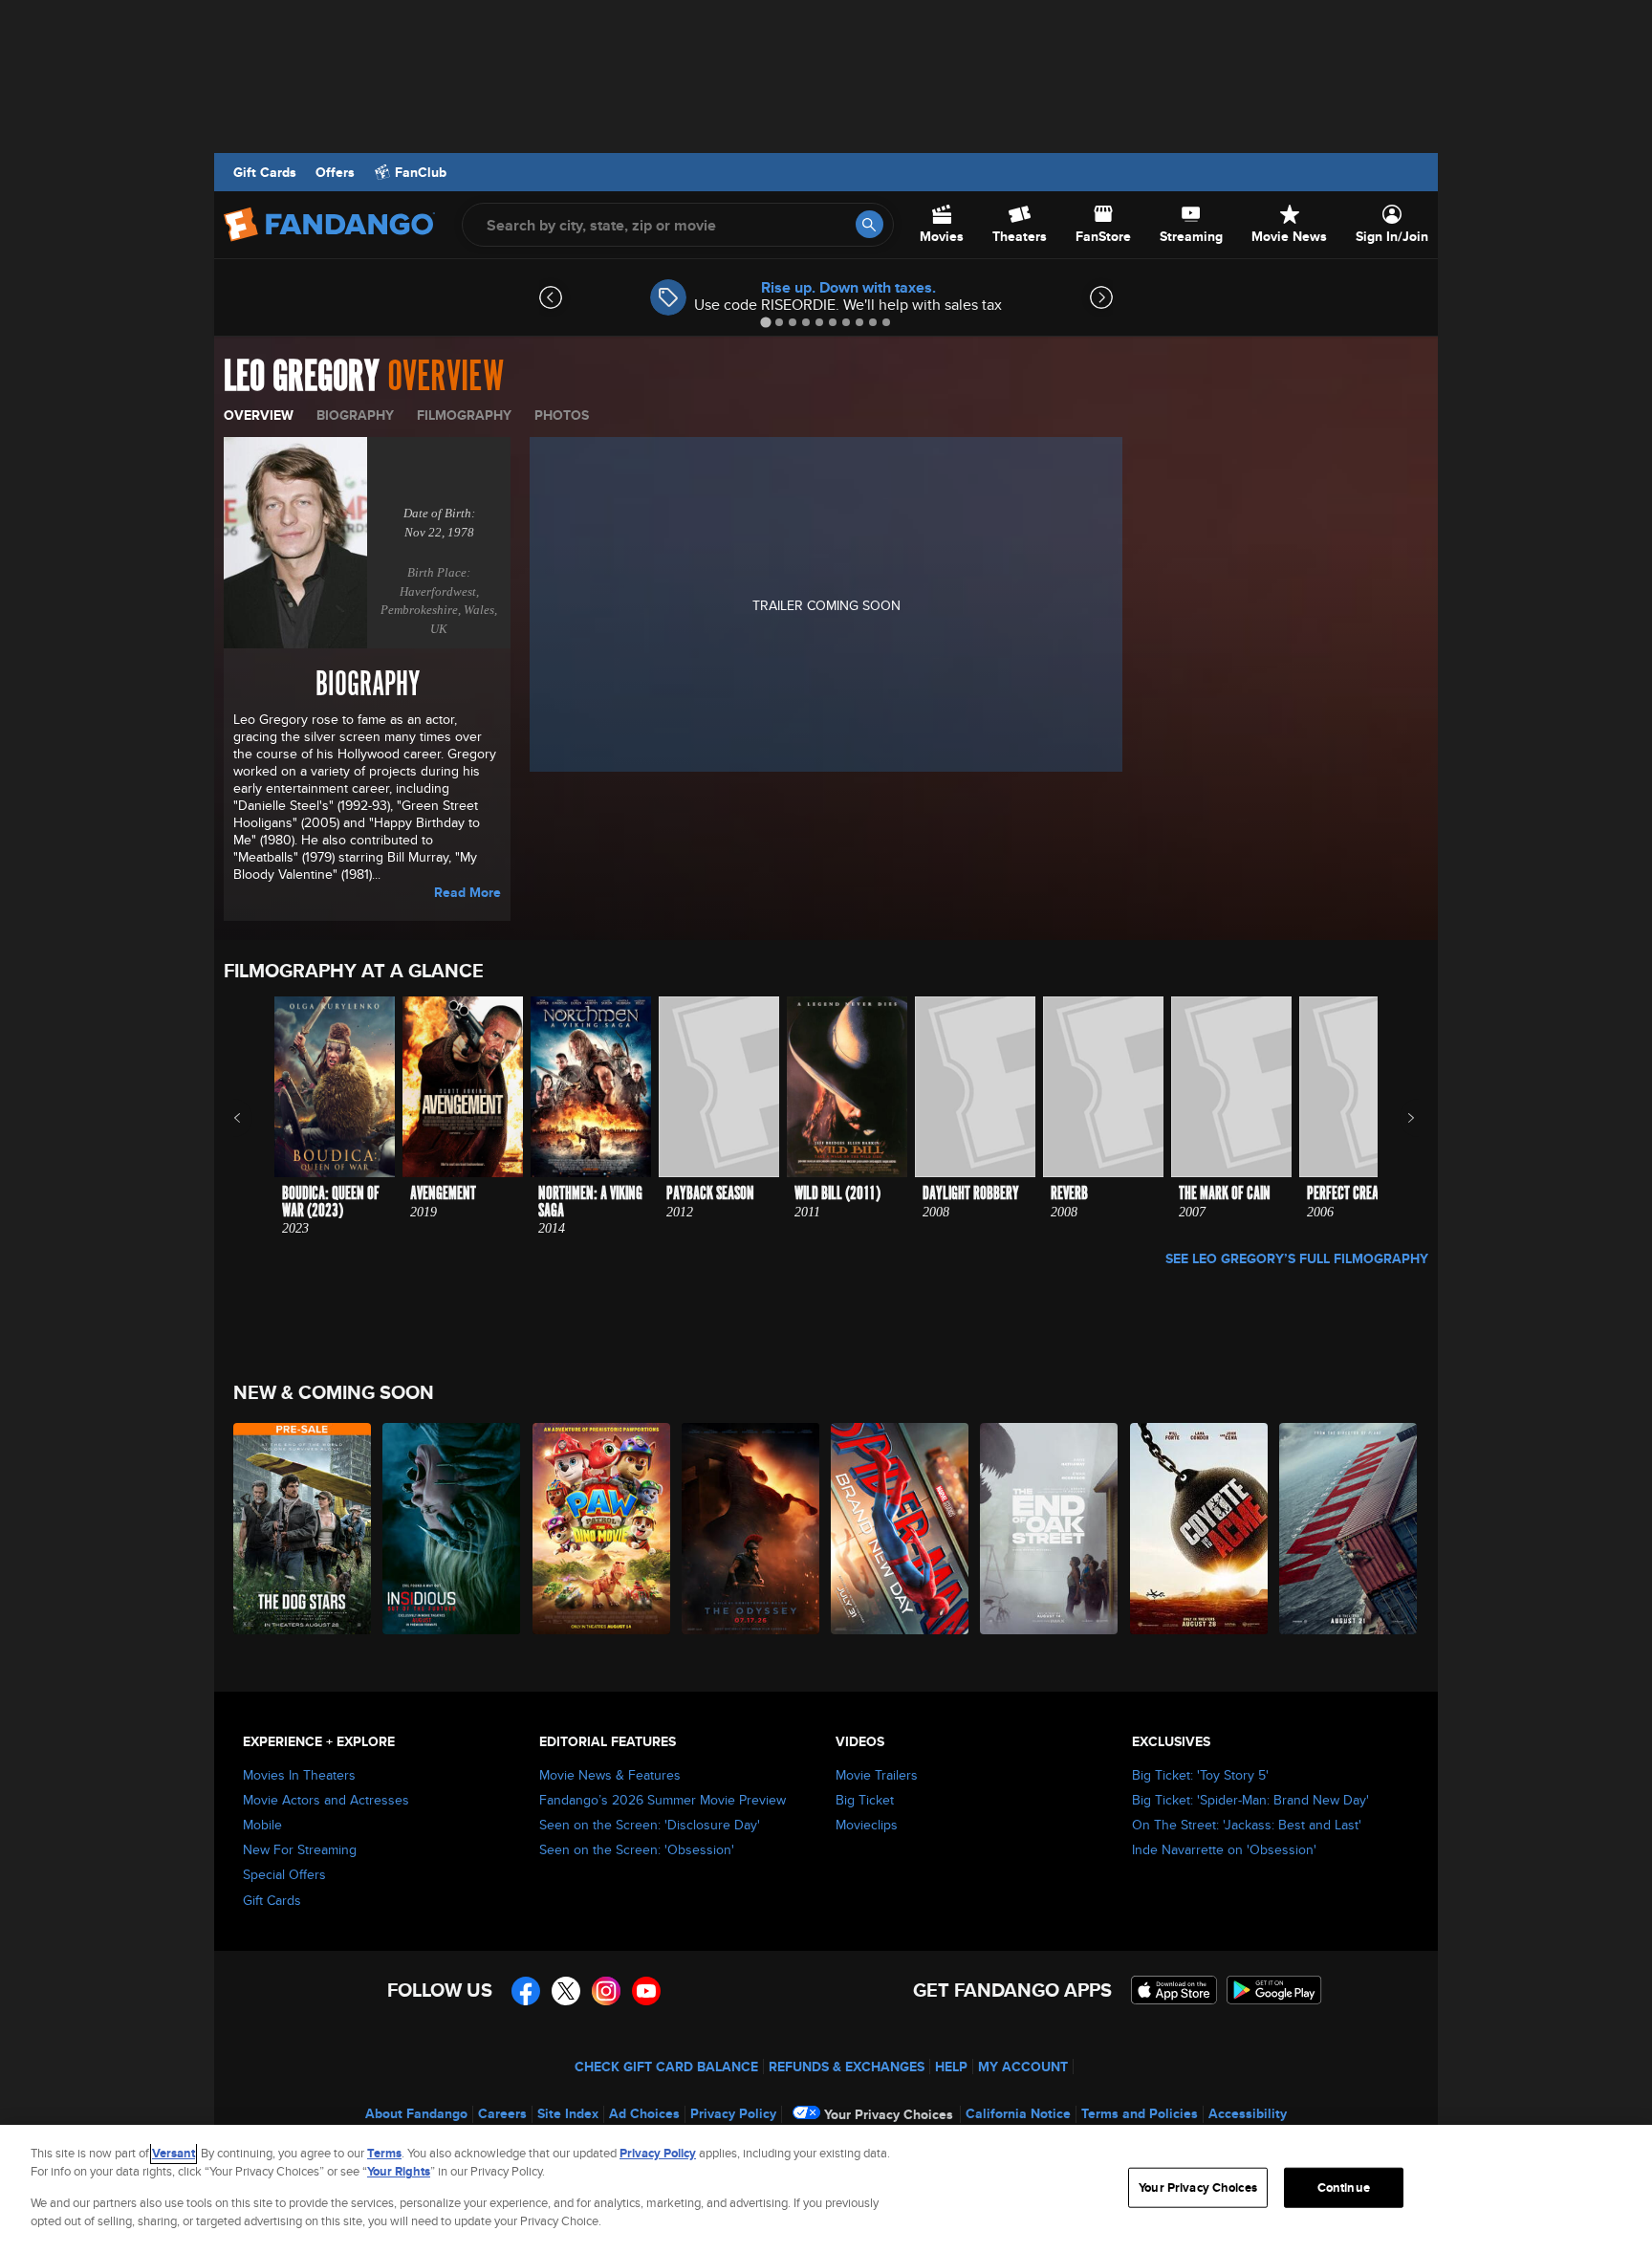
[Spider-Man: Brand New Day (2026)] (901, 1529)
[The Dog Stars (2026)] (303, 1529)
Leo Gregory (302, 377)
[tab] (765, 322)
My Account (1023, 2067)
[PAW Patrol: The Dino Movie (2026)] (602, 1529)
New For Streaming (300, 1849)
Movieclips (867, 1825)
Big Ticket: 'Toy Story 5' (1200, 1775)
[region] (826, 2189)
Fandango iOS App (1174, 1990)
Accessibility (1248, 2113)
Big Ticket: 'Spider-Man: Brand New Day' (1250, 1800)
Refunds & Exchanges (847, 2067)
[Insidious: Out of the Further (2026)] (452, 1529)
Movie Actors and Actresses (326, 1800)
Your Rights (399, 2171)
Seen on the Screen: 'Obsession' (637, 1849)
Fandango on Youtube (646, 1991)
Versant (174, 2153)
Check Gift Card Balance (666, 2067)
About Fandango (416, 2113)
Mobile (262, 1825)
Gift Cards (265, 172)
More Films (1398, 1118)
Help (951, 2067)
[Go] (869, 224)
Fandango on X (566, 1991)
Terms (384, 2153)
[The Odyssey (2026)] (751, 1529)
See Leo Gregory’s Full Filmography (1297, 1258)
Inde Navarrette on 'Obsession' (1224, 1849)
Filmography (464, 415)
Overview (259, 415)
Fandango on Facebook (526, 1991)
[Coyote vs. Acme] (1200, 1529)
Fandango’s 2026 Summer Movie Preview (663, 1800)
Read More (467, 892)
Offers (335, 172)
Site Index (568, 2113)
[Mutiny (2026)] (1349, 1529)
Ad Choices (644, 2113)
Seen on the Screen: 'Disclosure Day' (650, 1825)
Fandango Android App (1274, 1990)
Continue (1344, 2187)
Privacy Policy (733, 2113)
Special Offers (284, 1874)
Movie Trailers (877, 1775)
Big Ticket (865, 1800)
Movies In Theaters (299, 1775)
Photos (562, 415)
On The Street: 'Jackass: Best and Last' (1247, 1825)
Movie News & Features (610, 1775)
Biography (355, 415)
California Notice (1018, 2113)
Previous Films (254, 1118)
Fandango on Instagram (606, 1991)
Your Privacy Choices (889, 2114)
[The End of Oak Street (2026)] (1050, 1529)
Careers (502, 2113)
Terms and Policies (1140, 2113)
